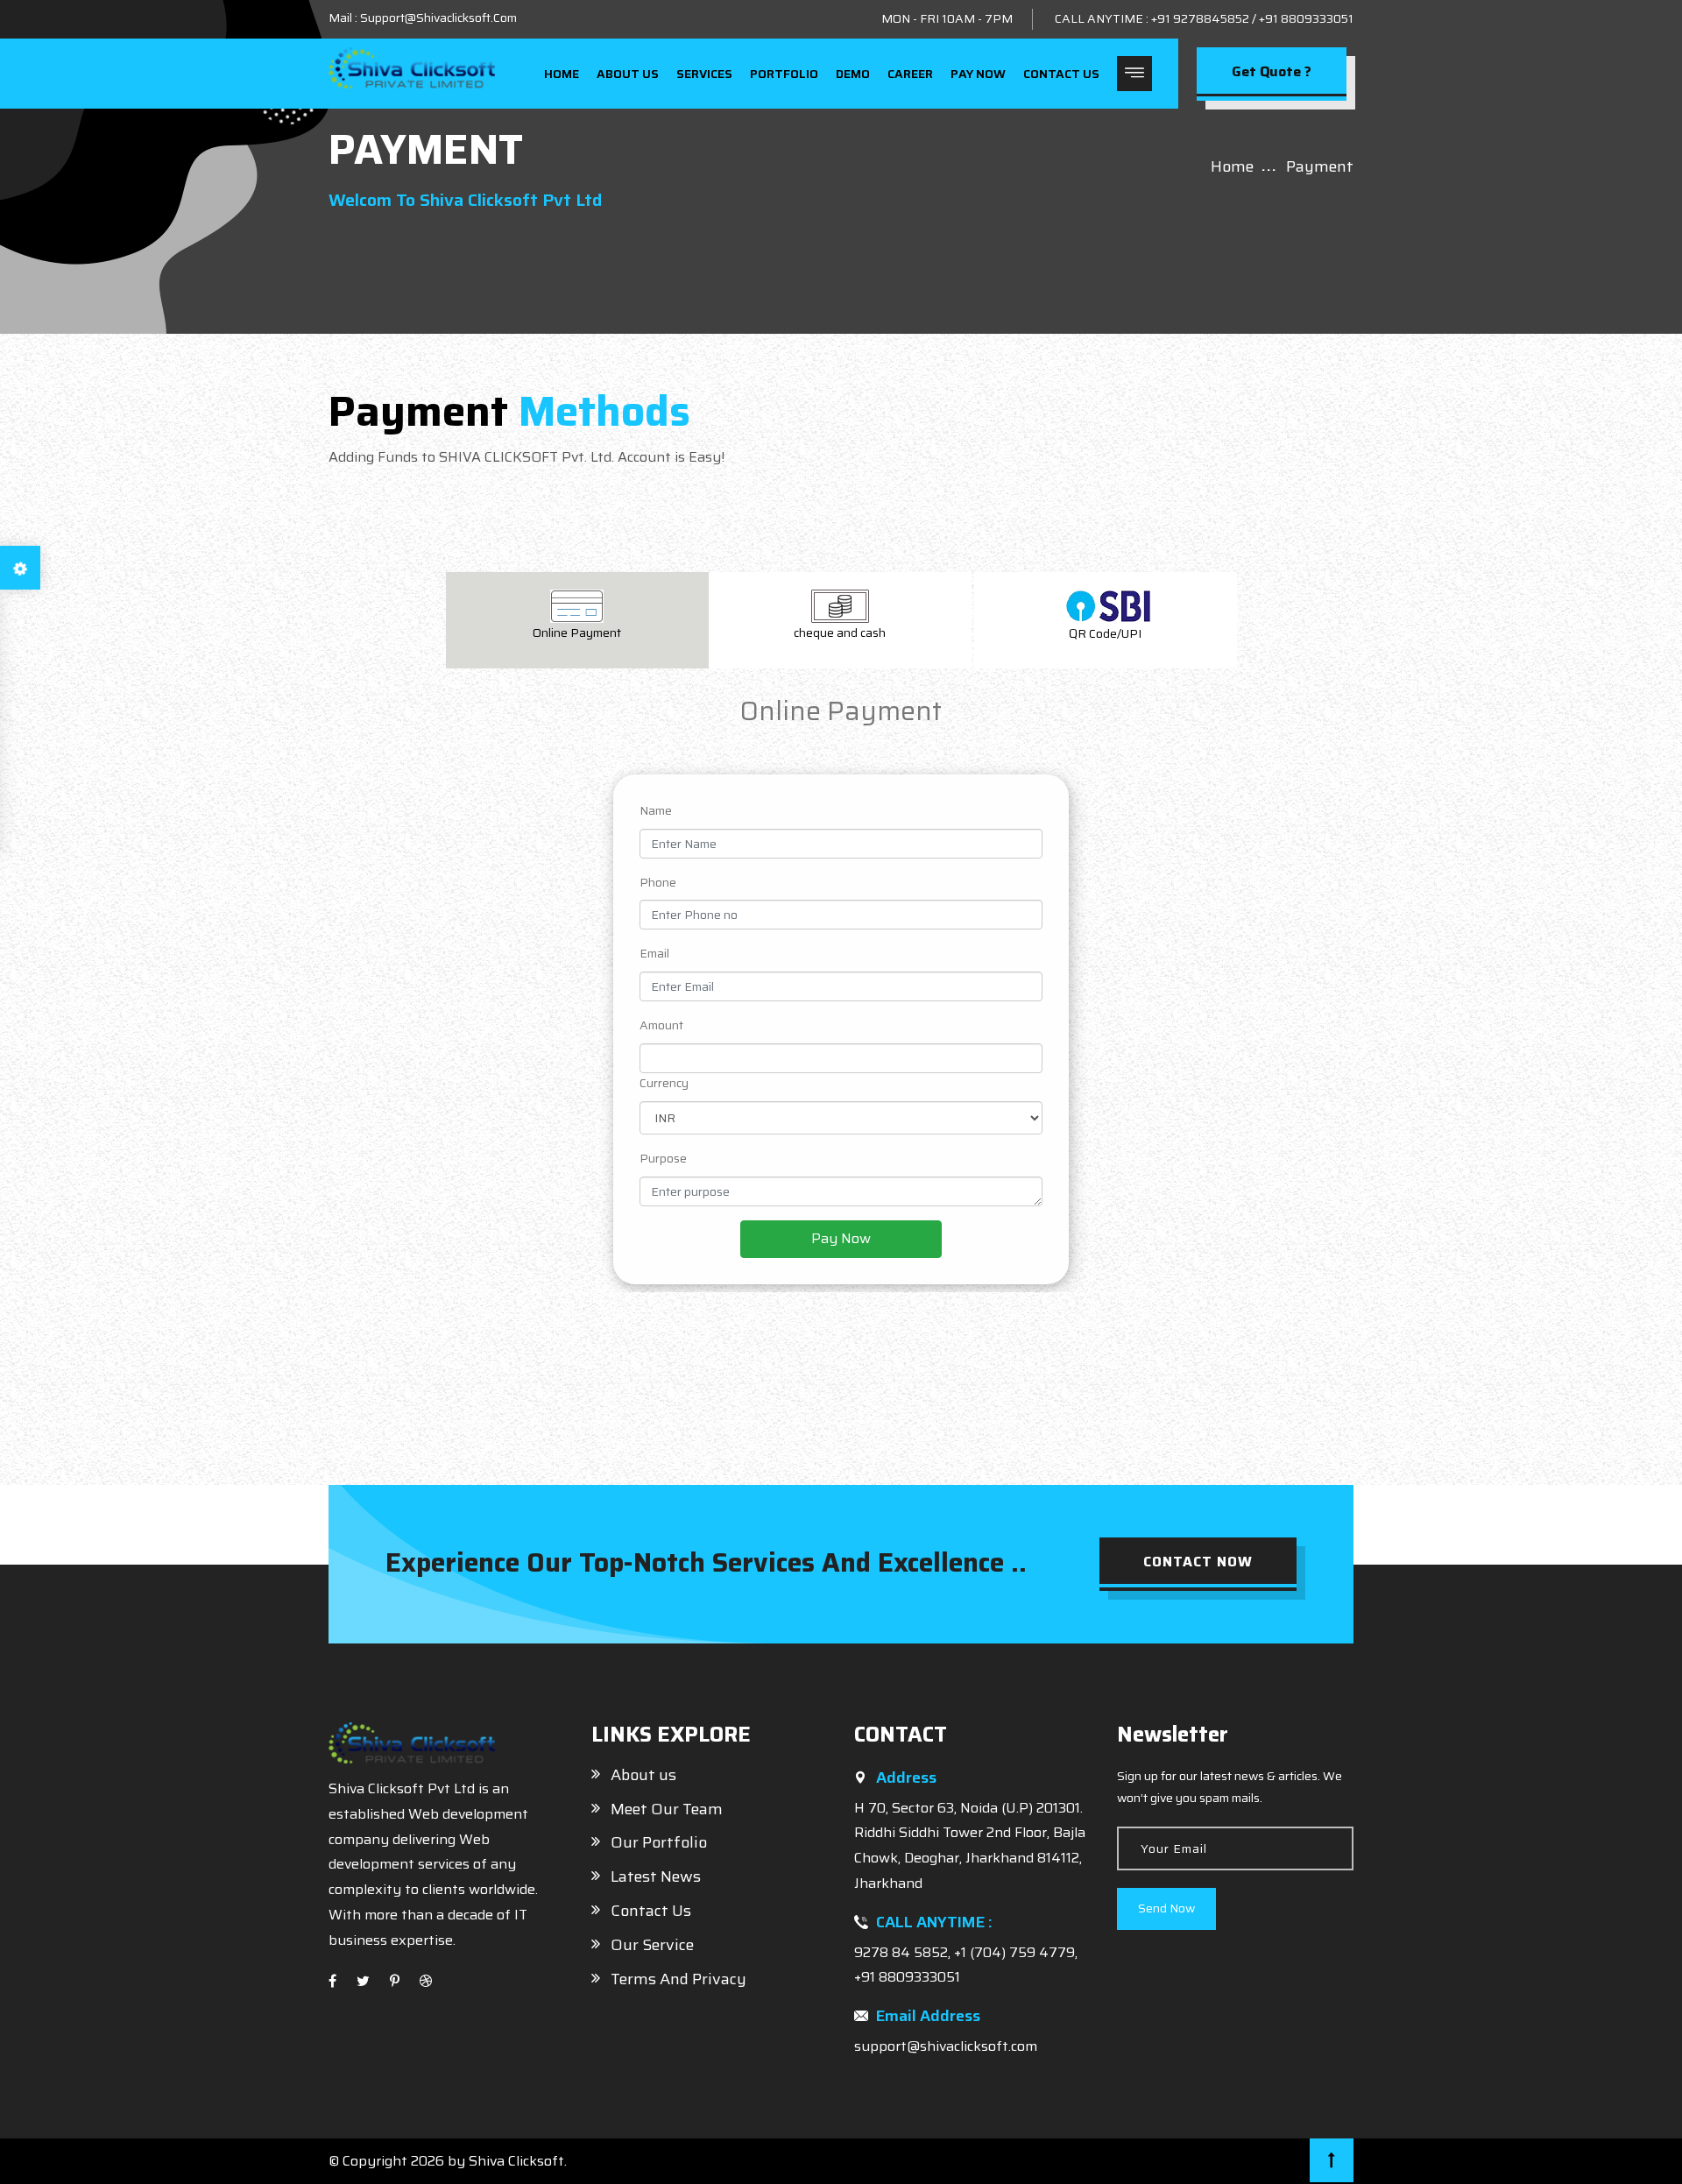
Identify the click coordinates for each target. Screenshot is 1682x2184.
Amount (661, 1025)
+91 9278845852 (1200, 18)
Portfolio (784, 74)
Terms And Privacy (678, 1979)
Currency (664, 1083)
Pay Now (978, 74)
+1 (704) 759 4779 (1014, 1952)
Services (704, 74)
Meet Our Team (667, 1809)
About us (628, 74)
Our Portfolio (659, 1842)
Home (562, 74)
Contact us (1061, 74)
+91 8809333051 (1306, 18)
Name (656, 810)
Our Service (652, 1945)
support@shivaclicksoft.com (946, 2046)
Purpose (663, 1158)
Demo (853, 74)
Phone (658, 882)
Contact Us (651, 1911)
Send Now (1166, 1908)
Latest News (656, 1877)
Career (910, 74)
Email (654, 953)
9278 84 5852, (904, 1952)
